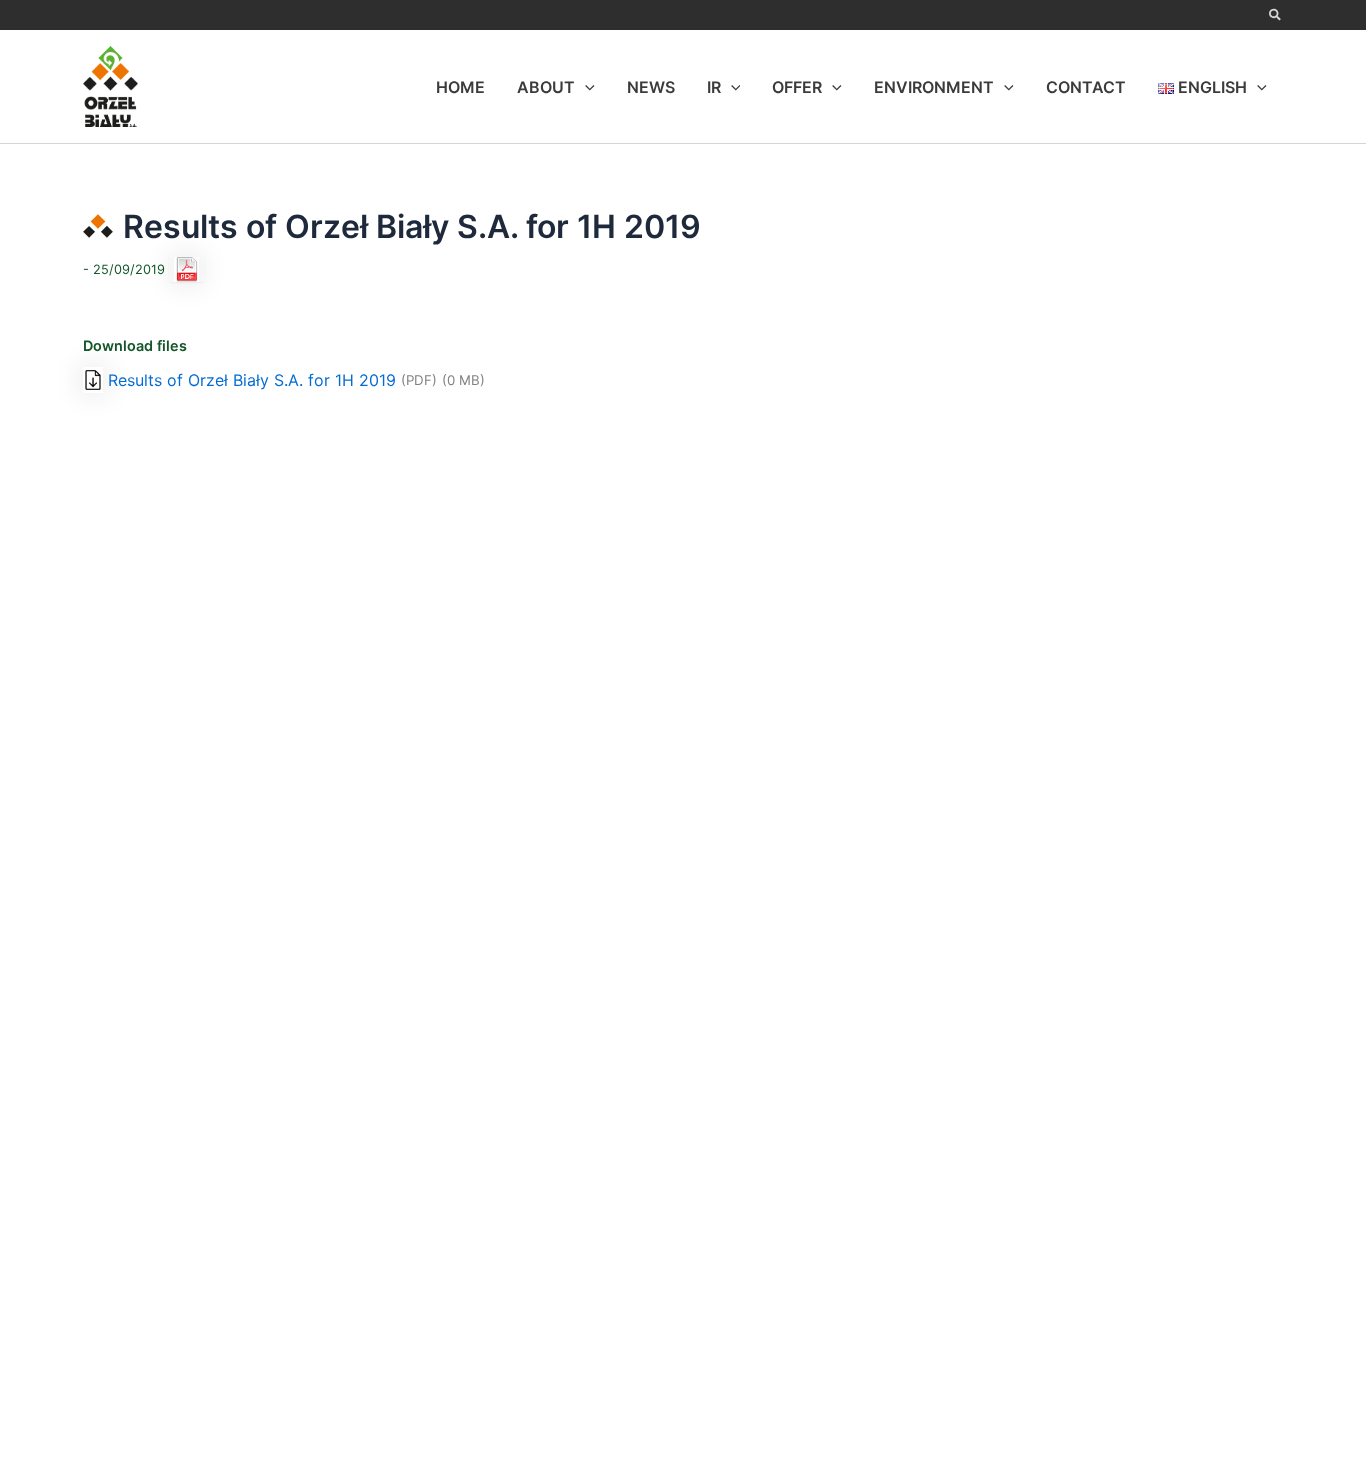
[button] (1276, 16)
